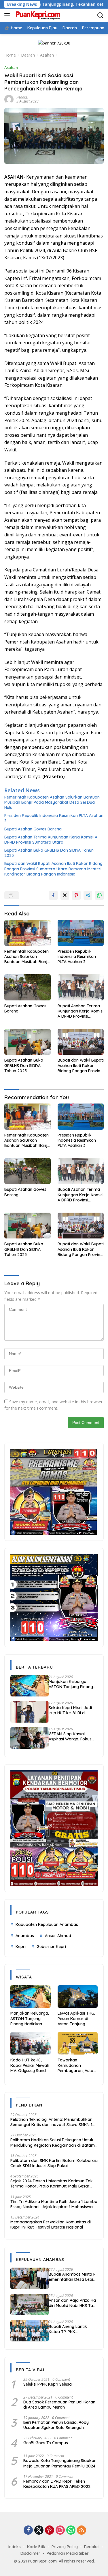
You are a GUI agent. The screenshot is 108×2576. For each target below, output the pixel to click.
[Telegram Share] (88, 895)
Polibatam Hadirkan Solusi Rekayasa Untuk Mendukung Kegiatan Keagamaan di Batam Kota (53, 2142)
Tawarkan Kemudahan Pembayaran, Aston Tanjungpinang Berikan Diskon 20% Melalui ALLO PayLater (77, 2065)
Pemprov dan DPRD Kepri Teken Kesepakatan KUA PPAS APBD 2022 (57, 2484)
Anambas (25, 1936)
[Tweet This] (65, 895)
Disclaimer (30, 2553)
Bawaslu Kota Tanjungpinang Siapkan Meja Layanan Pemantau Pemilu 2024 (60, 2463)
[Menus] (8, 15)
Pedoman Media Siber (68, 2553)
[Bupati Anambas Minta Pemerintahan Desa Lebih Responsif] (30, 2278)
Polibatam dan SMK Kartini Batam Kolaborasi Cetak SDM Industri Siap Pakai (54, 2163)
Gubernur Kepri (51, 1947)
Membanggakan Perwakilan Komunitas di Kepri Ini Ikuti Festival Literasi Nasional (51, 2225)
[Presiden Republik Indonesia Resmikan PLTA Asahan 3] (81, 933)
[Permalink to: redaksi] (9, 99)
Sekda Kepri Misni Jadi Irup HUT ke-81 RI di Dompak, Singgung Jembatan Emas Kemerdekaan (70, 1710)
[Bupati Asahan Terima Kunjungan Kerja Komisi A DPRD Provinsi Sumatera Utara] (81, 987)
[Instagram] (60, 2530)
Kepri (21, 1947)
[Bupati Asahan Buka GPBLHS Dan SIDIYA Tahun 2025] (28, 1042)
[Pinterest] (50, 2530)
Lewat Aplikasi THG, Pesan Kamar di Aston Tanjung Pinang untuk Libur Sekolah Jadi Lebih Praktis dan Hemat (76, 2019)
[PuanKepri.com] (37, 15)
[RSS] (82, 2530)
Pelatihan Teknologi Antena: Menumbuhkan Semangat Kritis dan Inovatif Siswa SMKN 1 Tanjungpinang (51, 2122)
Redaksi (92, 2547)
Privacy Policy (65, 2547)
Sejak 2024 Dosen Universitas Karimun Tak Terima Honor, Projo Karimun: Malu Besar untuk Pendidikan (52, 2183)
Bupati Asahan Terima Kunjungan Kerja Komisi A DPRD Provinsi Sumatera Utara (51, 840)
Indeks (15, 2547)
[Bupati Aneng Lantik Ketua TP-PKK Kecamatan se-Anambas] (30, 2331)
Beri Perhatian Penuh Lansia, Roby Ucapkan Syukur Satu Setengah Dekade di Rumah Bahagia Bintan (56, 2425)
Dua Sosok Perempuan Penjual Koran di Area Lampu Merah (59, 2405)
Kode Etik (36, 2547)
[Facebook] (28, 2530)
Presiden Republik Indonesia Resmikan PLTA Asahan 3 (54, 818)
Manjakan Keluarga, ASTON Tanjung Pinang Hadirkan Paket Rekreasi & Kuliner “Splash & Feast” (72, 1684)
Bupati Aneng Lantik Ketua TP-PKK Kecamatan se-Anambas (73, 2329)
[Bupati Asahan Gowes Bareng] (28, 987)
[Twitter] (39, 2530)
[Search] (100, 15)
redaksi (22, 97)
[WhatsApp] (71, 2530)
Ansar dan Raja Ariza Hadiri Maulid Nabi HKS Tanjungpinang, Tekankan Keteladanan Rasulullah (73, 2303)
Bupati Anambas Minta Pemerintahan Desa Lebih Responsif (73, 2277)
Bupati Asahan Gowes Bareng (33, 829)
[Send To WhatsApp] (99, 895)
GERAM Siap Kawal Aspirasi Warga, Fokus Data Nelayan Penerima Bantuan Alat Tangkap (72, 1736)
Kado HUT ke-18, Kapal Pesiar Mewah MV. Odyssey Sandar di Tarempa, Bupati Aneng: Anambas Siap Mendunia (30, 2065)
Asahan (11, 67)
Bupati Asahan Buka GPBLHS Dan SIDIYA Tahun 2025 (49, 853)
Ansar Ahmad (58, 1936)
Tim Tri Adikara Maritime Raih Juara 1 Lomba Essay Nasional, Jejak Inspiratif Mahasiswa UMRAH (54, 2204)
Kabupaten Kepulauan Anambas (47, 1924)
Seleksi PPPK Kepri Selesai (48, 2384)
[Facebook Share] (53, 895)
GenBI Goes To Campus (46, 2443)
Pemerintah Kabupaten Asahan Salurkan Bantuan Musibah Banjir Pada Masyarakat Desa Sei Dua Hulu (52, 802)
